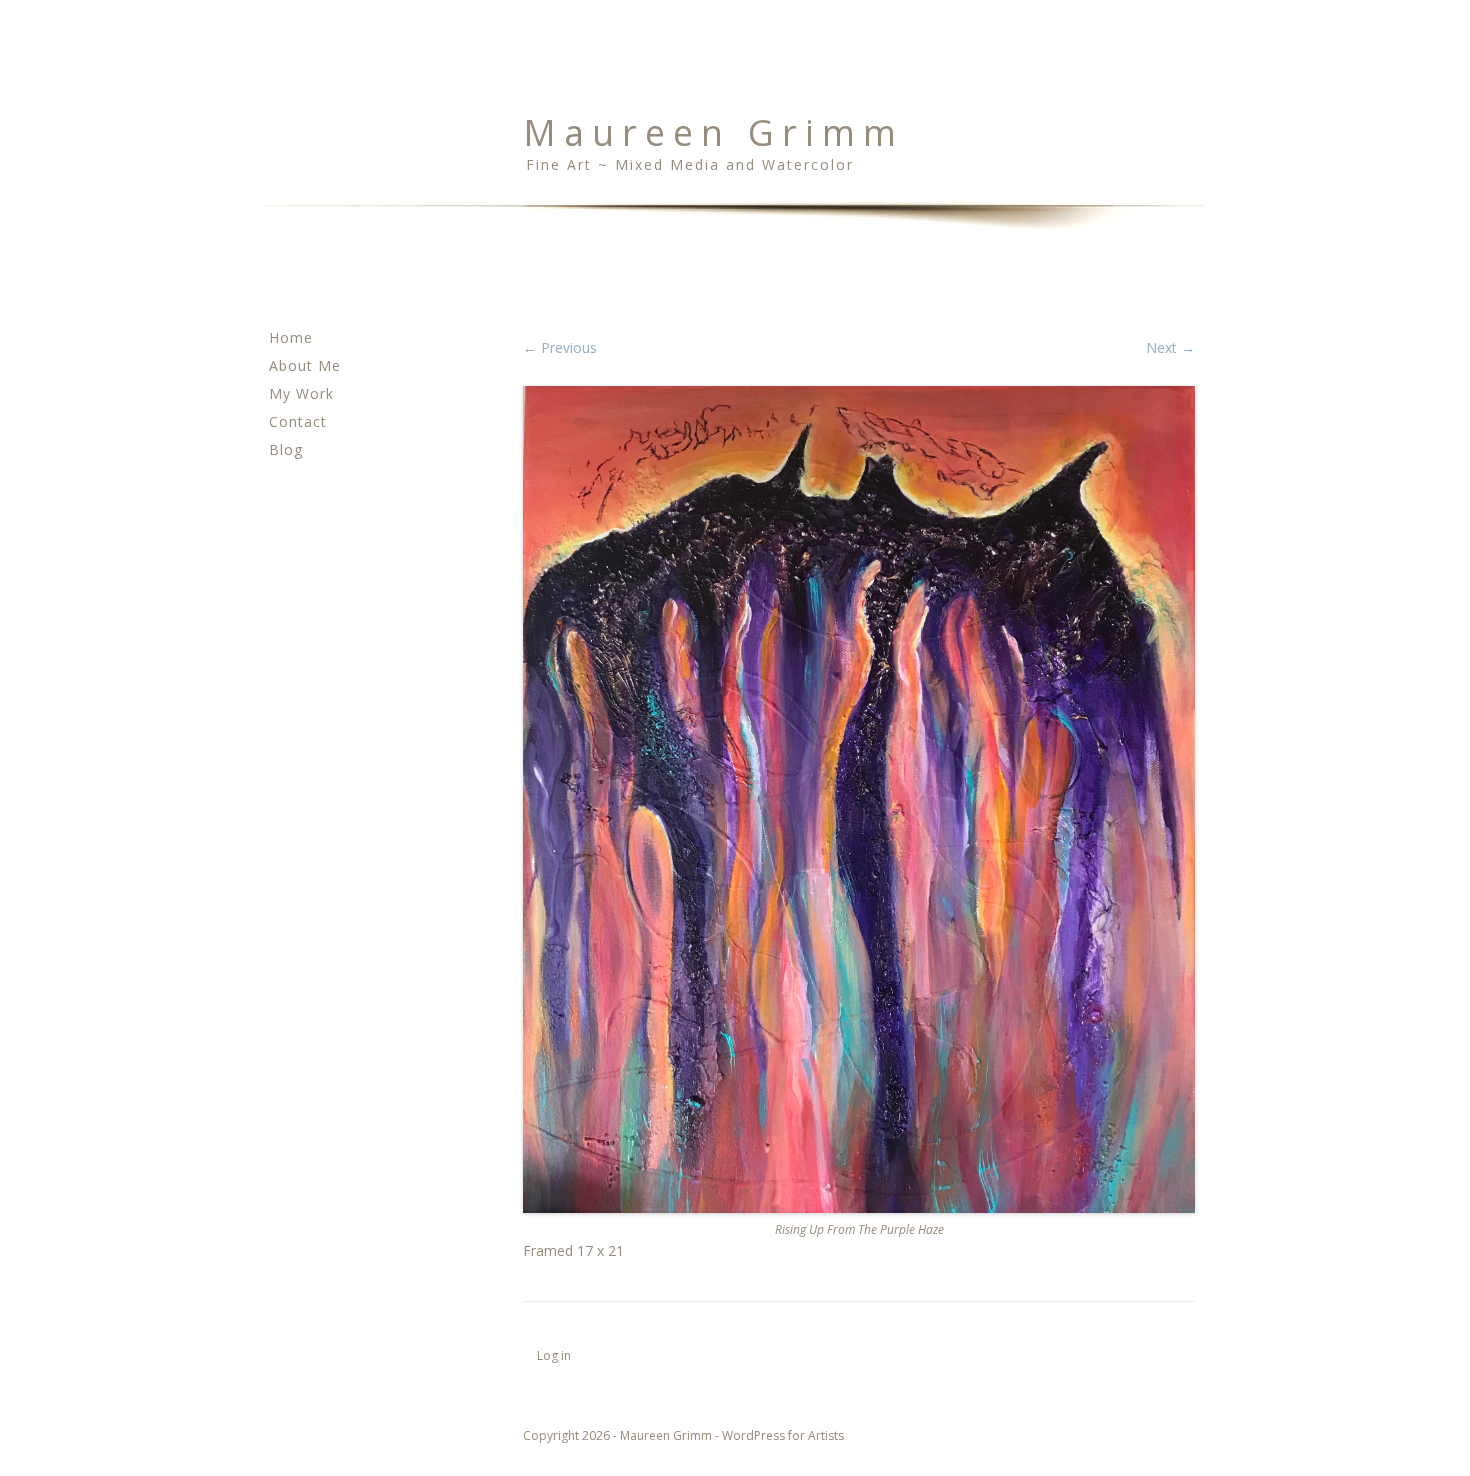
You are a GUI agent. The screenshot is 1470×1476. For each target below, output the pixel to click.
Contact (298, 421)
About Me (305, 365)
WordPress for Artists (783, 1435)
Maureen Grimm (713, 132)
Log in (554, 1355)
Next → (1170, 347)
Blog (286, 449)
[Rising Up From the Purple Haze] (859, 800)
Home (291, 337)
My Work (301, 393)
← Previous (560, 347)
